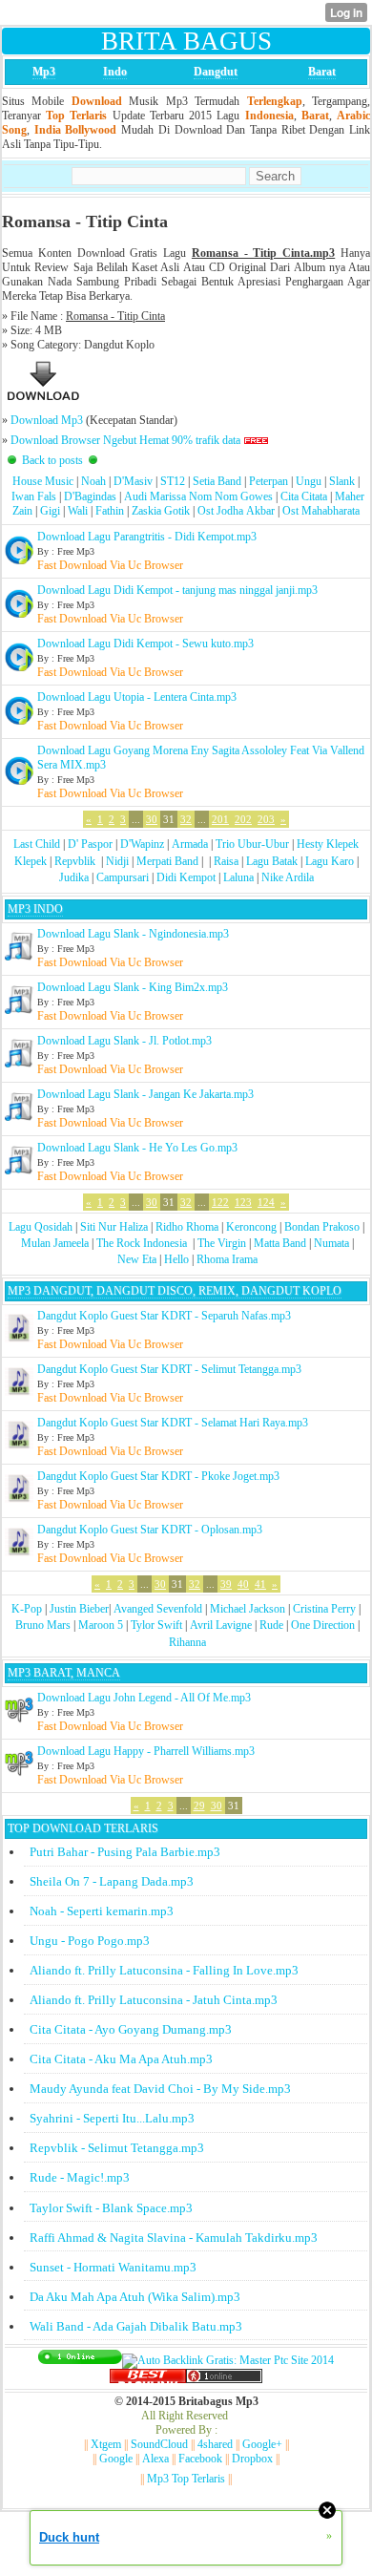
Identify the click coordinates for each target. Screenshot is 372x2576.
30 (152, 819)
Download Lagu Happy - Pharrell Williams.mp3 (146, 1751)
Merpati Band (167, 861)
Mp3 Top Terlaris (186, 2479)
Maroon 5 (101, 1625)
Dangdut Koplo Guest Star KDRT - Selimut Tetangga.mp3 (169, 1369)
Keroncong (251, 1227)
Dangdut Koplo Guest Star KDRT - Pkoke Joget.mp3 (158, 1476)
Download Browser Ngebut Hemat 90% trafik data (125, 440)
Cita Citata (304, 496)
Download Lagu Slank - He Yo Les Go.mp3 (137, 1148)
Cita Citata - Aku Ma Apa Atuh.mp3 (121, 2059)
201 (220, 819)
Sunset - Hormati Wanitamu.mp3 (113, 2267)
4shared (215, 2444)
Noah (93, 481)
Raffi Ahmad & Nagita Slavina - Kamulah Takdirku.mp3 (174, 2238)
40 (243, 1584)
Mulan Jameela (55, 1243)
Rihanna (187, 1642)
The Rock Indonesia (143, 1243)
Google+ (262, 2444)
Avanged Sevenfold (158, 1609)
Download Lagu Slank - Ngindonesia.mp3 (133, 934)
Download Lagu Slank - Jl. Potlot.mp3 (124, 1041)
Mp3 (44, 72)
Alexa (155, 2459)
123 (243, 1202)
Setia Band (217, 481)
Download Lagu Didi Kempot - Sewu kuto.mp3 (145, 644)
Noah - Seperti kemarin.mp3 (102, 1911)
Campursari (123, 877)
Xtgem (106, 2444)
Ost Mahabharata (321, 511)
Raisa (226, 861)
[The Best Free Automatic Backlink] (148, 2379)
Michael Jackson (248, 1609)
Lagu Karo (330, 861)
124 (266, 1202)
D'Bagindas (90, 496)
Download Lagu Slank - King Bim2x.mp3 (133, 987)
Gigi (50, 511)
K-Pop (27, 1609)
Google (116, 2459)
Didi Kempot (186, 877)
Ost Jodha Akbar (236, 511)
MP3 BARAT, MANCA (64, 1673)
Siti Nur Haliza (114, 1227)
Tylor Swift (156, 1625)
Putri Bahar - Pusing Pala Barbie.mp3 (125, 1852)
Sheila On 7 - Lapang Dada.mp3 (112, 1881)
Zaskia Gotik (161, 511)
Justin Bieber (79, 1609)
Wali (78, 511)
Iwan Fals (34, 496)
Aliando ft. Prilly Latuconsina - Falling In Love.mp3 (164, 1970)
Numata (331, 1243)
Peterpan (269, 481)
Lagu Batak (272, 861)
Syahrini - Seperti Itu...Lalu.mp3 (112, 2118)
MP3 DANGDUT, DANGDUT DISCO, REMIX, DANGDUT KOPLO (175, 1291)
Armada (190, 844)
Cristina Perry (324, 1609)
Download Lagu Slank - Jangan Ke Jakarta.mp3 (145, 1094)
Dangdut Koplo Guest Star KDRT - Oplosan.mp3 (150, 1530)
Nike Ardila (288, 877)
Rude (271, 1625)
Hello (176, 1259)
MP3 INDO (35, 909)
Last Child (37, 844)
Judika (74, 877)
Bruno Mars (43, 1625)
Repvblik (75, 861)
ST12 (173, 481)
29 (199, 1805)
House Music (43, 481)
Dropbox (252, 2459)
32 (186, 819)
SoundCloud (159, 2444)
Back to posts (52, 460)
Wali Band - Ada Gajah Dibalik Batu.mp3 (136, 2326)
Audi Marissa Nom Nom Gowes (198, 496)
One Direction (323, 1625)
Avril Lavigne (221, 1625)
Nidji (117, 861)
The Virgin (222, 1243)
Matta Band (280, 1243)
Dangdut (216, 72)
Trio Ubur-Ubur (252, 844)
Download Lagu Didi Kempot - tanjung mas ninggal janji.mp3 (177, 590)
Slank (342, 481)
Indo (115, 72)
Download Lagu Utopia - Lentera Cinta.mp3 (137, 697)
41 (260, 1584)
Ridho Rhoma (187, 1227)
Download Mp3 (47, 420)
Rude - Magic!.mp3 (80, 2177)
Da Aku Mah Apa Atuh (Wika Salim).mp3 (135, 2297)
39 (226, 1584)
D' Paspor (90, 844)
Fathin (110, 511)
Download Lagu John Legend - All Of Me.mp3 (144, 1698)
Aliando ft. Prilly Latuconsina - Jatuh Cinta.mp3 (154, 2000)
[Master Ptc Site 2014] (228, 2360)
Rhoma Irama (227, 1259)
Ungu (309, 481)
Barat (322, 72)
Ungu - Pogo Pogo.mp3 (90, 1941)
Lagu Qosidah (41, 1227)
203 (266, 819)
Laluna (238, 877)
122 (220, 1202)
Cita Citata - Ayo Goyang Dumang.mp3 (131, 2029)
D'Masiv (133, 481)
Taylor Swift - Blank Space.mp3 (111, 2208)
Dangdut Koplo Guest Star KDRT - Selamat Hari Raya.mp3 (173, 1423)
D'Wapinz (142, 844)
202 (243, 819)
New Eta (137, 1259)
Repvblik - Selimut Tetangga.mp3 (117, 2148)
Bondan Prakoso (322, 1227)
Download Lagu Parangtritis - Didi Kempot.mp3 (147, 537)
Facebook (200, 2459)
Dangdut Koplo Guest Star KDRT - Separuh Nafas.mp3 (164, 1316)
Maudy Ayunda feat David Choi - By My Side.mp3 (160, 2089)
